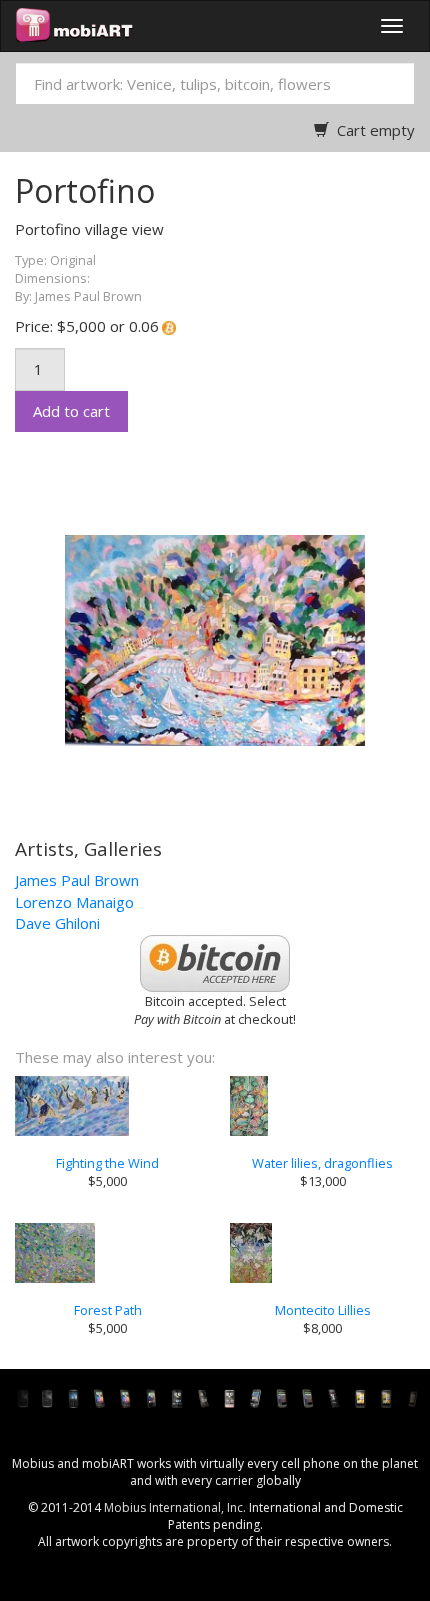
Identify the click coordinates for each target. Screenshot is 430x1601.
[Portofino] (195, 639)
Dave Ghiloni (57, 923)
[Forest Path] (107, 1253)
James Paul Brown (77, 880)
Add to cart (71, 411)
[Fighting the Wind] (107, 1106)
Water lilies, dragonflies (322, 1163)
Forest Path (108, 1310)
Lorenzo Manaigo (74, 902)
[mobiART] (74, 26)
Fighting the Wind (107, 1163)
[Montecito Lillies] (322, 1253)
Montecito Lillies (323, 1310)
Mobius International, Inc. (175, 1507)
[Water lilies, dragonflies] (322, 1106)
